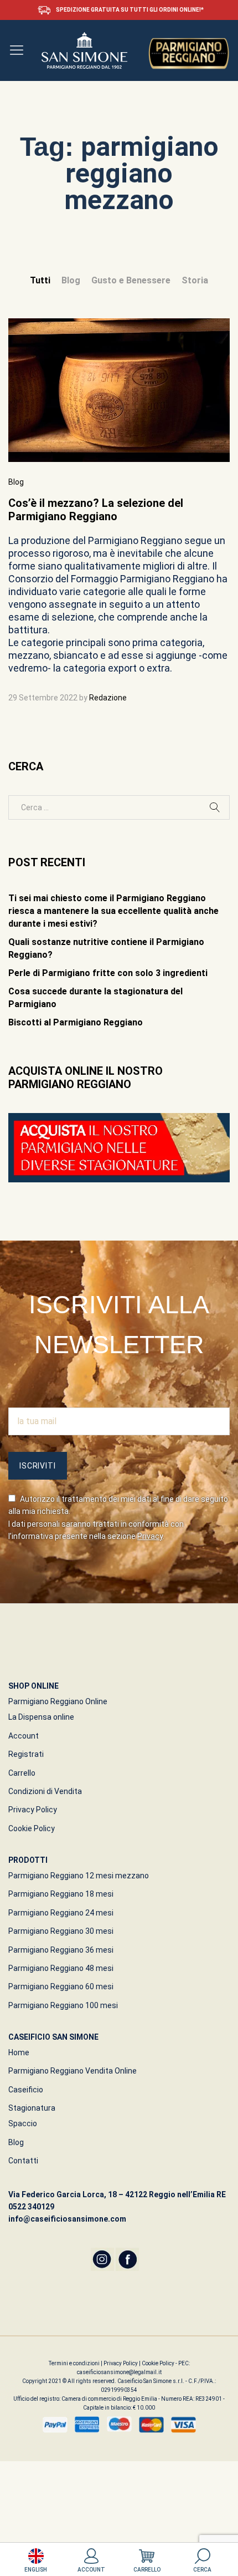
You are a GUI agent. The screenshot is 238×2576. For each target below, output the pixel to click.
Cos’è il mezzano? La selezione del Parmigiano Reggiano (96, 510)
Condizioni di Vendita (45, 1791)
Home (19, 2052)
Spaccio (23, 2123)
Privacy (150, 1536)
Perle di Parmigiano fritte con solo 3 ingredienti (108, 973)
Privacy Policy (33, 1810)
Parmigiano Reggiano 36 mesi (61, 1950)
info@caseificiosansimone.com (67, 2219)
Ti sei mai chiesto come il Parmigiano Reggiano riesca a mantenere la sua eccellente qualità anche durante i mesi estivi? (113, 911)
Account (24, 1736)
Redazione (108, 698)
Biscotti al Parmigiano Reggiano (76, 1022)
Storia (195, 280)
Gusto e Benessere (131, 280)
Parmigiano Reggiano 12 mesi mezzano (79, 1876)
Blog (71, 280)
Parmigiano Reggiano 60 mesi (61, 1986)
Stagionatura (32, 2108)
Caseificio (26, 2090)
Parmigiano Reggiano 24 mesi (61, 1913)
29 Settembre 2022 (43, 698)
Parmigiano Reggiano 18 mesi (61, 1894)
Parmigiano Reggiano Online (58, 1701)
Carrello (22, 1773)
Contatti (23, 2161)
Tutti (40, 280)
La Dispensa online (41, 1717)
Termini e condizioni (75, 2363)
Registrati (26, 1754)
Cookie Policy (32, 1828)
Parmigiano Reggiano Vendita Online (73, 2071)
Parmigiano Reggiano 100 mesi (63, 2005)
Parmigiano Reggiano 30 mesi (61, 1931)
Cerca (202, 2570)
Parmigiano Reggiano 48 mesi (61, 1968)
